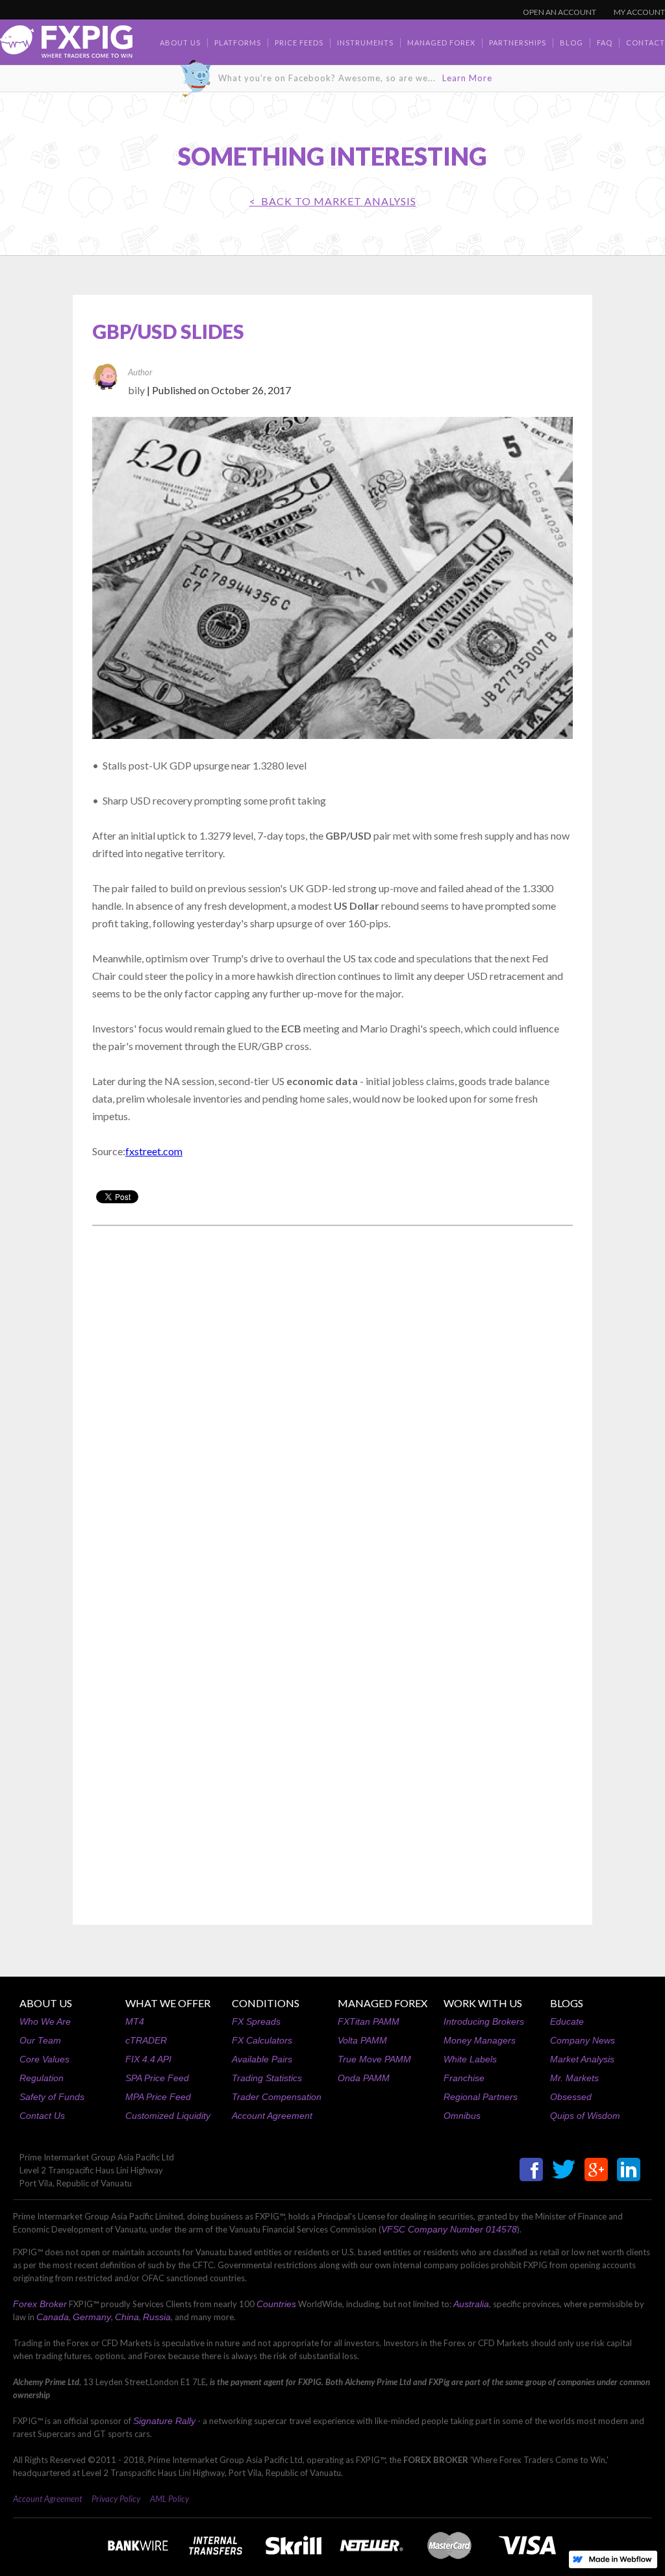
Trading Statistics (267, 2078)
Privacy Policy (116, 2499)
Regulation (42, 2078)
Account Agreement (272, 2116)
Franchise (464, 2078)
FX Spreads (256, 2021)
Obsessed (571, 2097)
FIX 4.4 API (148, 2059)
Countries (276, 2304)
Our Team (40, 2040)
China (127, 2317)
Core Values (44, 2059)
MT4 (135, 2021)
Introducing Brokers (484, 2021)
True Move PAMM (374, 2059)
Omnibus (462, 2116)
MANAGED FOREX (383, 2003)
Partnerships (518, 43)
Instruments (365, 43)
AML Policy (169, 2499)
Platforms (238, 43)
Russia (157, 2317)
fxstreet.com (154, 1151)
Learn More (467, 78)
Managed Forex (441, 43)
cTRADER (146, 2040)
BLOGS (567, 2003)
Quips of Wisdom (585, 2116)
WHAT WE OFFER (168, 2003)
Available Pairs (262, 2059)
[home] (66, 45)
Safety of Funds (52, 2097)
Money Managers (480, 2040)
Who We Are (45, 2021)
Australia (471, 2304)
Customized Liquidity (168, 2116)
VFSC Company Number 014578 (449, 2229)
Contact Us (42, 2116)
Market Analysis (582, 2059)
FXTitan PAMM (369, 2021)
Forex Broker (40, 2304)
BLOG (571, 43)
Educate (567, 2021)
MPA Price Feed (158, 2097)
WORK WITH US (483, 2003)
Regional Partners (481, 2097)
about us (180, 43)
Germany (92, 2317)
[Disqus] (332, 1401)
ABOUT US (46, 2003)
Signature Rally (164, 2421)
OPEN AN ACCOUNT (559, 12)
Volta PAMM (362, 2040)
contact (646, 43)
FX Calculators (262, 2040)
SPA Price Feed (157, 2078)
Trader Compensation (277, 2097)
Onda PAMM (364, 2078)
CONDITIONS (266, 2003)
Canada (53, 2317)
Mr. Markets (574, 2078)
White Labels (470, 2059)
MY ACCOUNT (639, 12)
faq (605, 43)
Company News (583, 2040)
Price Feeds (299, 43)
